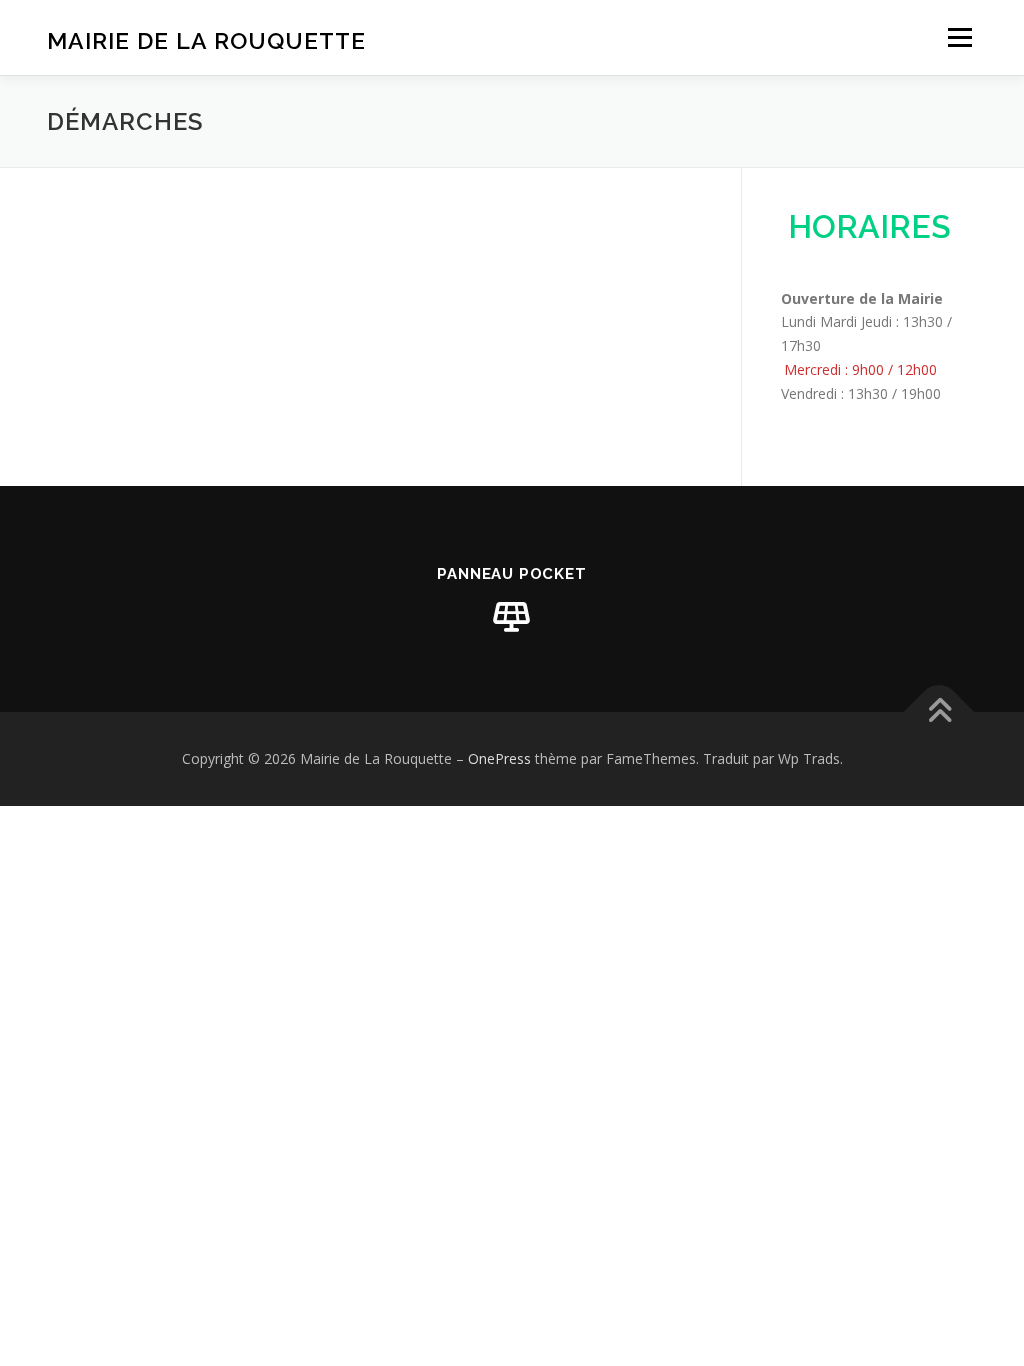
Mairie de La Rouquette (206, 40)
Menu (959, 37)
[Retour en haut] (939, 712)
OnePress (499, 758)
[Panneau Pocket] (512, 617)
